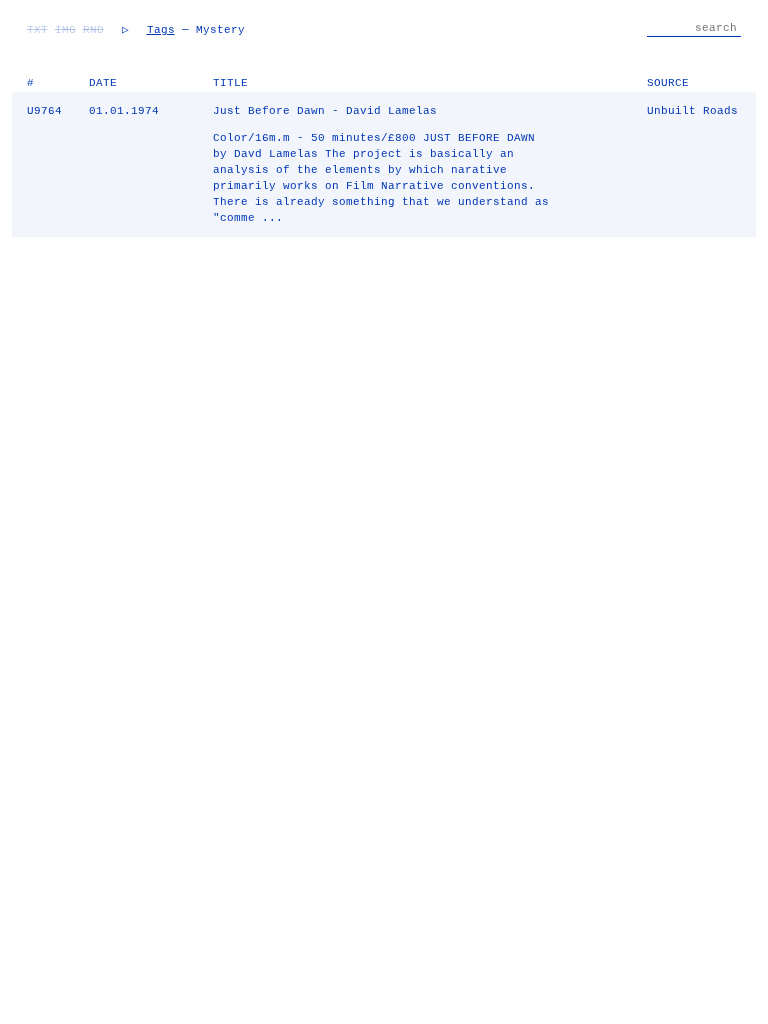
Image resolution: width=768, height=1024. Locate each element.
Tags (161, 30)
